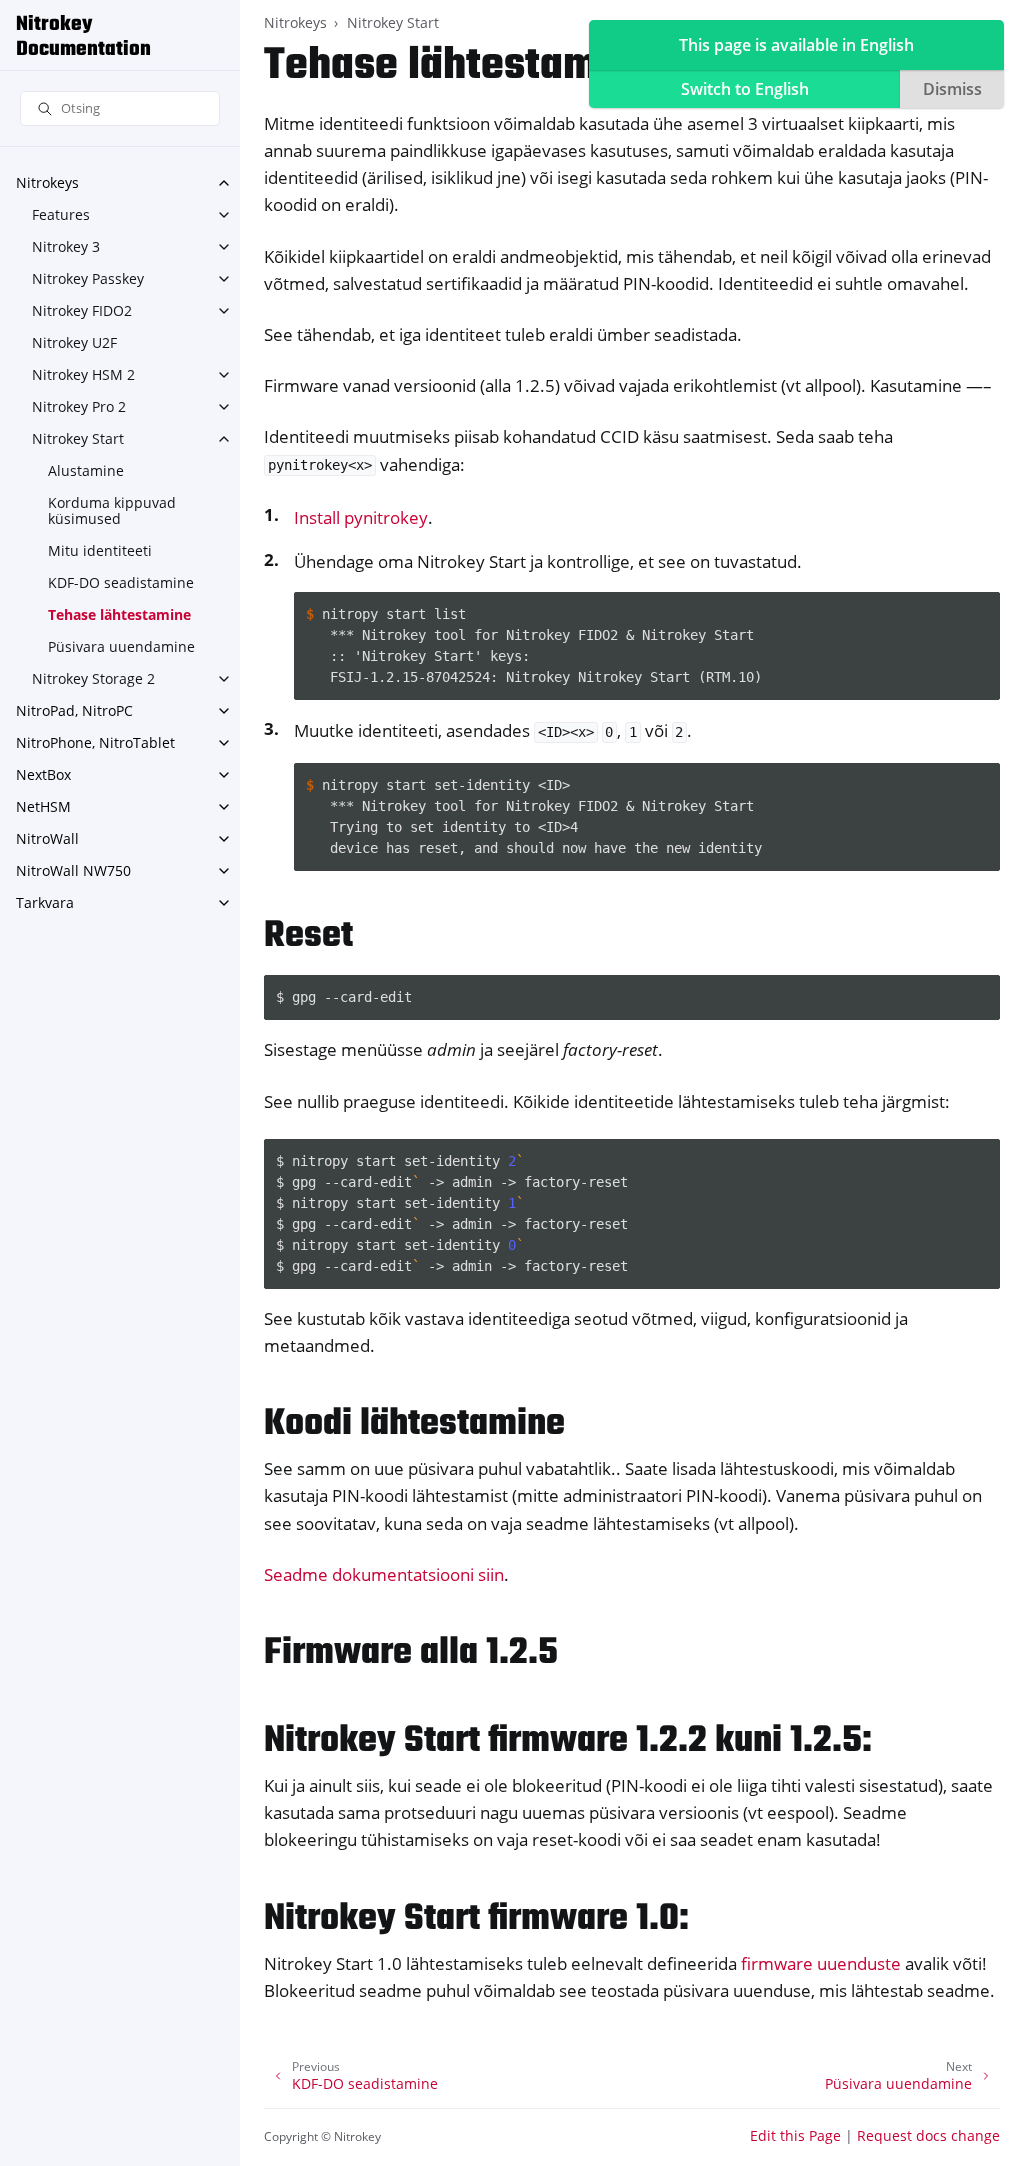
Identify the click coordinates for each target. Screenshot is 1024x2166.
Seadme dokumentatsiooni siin (384, 1574)
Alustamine (86, 470)
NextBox (43, 774)
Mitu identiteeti (100, 550)
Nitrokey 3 (66, 246)
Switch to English (745, 89)
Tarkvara (45, 902)
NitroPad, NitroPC (74, 710)
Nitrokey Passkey (88, 278)
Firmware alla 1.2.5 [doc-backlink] (411, 1653)
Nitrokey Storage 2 (93, 678)
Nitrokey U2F (74, 342)
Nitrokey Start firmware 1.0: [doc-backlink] (476, 1919)
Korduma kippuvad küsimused (112, 510)
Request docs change (928, 2135)
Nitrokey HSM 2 (83, 374)
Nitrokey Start (78, 438)
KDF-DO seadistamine (121, 582)
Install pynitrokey (361, 517)
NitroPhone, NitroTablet (95, 742)
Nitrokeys (47, 182)
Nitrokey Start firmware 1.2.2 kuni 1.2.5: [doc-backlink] (568, 1741)
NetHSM (43, 806)
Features (61, 214)
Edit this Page (795, 2135)
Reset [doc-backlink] (308, 936)
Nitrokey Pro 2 (79, 406)
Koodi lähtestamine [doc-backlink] (414, 1424)
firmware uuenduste (821, 1963)
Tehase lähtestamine (119, 614)
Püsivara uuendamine (121, 646)
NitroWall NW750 (73, 870)
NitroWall (47, 838)
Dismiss (952, 89)
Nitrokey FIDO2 (82, 310)
